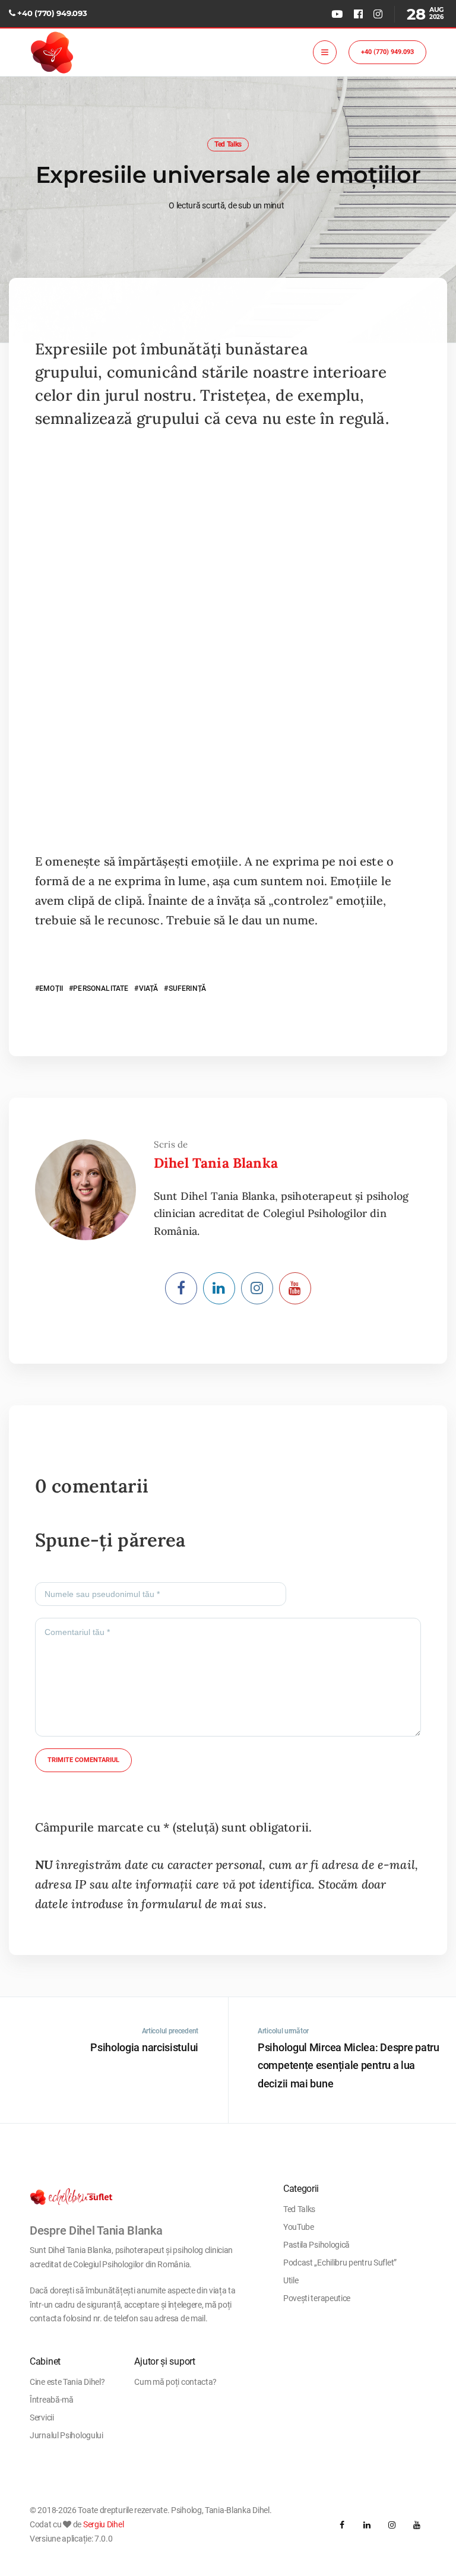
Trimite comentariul (83, 1760)
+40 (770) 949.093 (52, 13)
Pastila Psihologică (316, 2245)
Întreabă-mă (52, 2400)
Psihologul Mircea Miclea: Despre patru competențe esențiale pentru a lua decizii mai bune (349, 2065)
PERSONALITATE (101, 988)
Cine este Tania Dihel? (67, 2382)
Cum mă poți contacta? (175, 2382)
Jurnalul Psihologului (66, 2435)
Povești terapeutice (317, 2298)
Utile (291, 2280)
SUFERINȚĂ (187, 988)
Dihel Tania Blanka (216, 1163)
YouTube (299, 2227)
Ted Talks (228, 144)
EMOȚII (51, 988)
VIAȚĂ (148, 988)
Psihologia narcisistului (144, 2047)
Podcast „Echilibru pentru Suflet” (340, 2263)
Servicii (42, 2417)
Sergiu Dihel (103, 2524)
